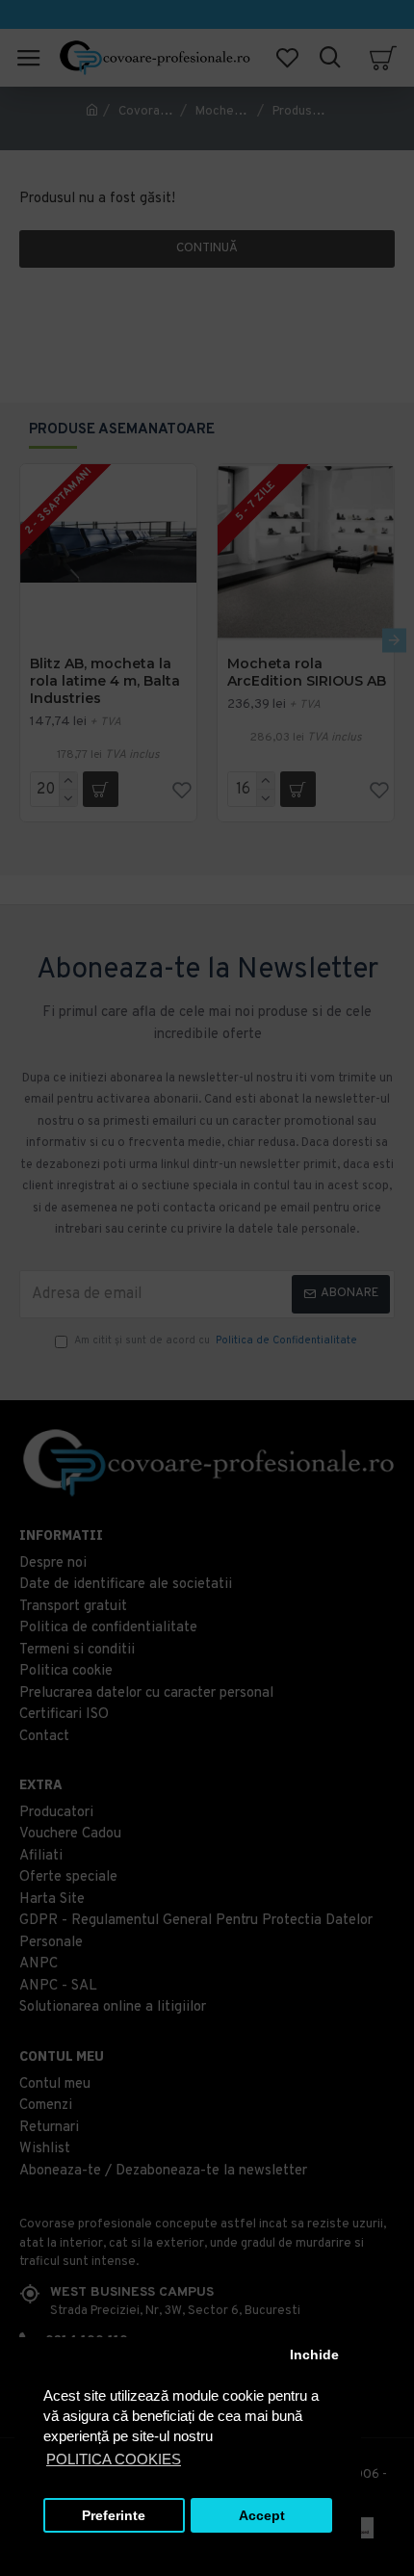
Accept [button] (262, 2516)
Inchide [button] (314, 2355)
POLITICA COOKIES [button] (114, 2459)
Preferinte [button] (114, 2516)
